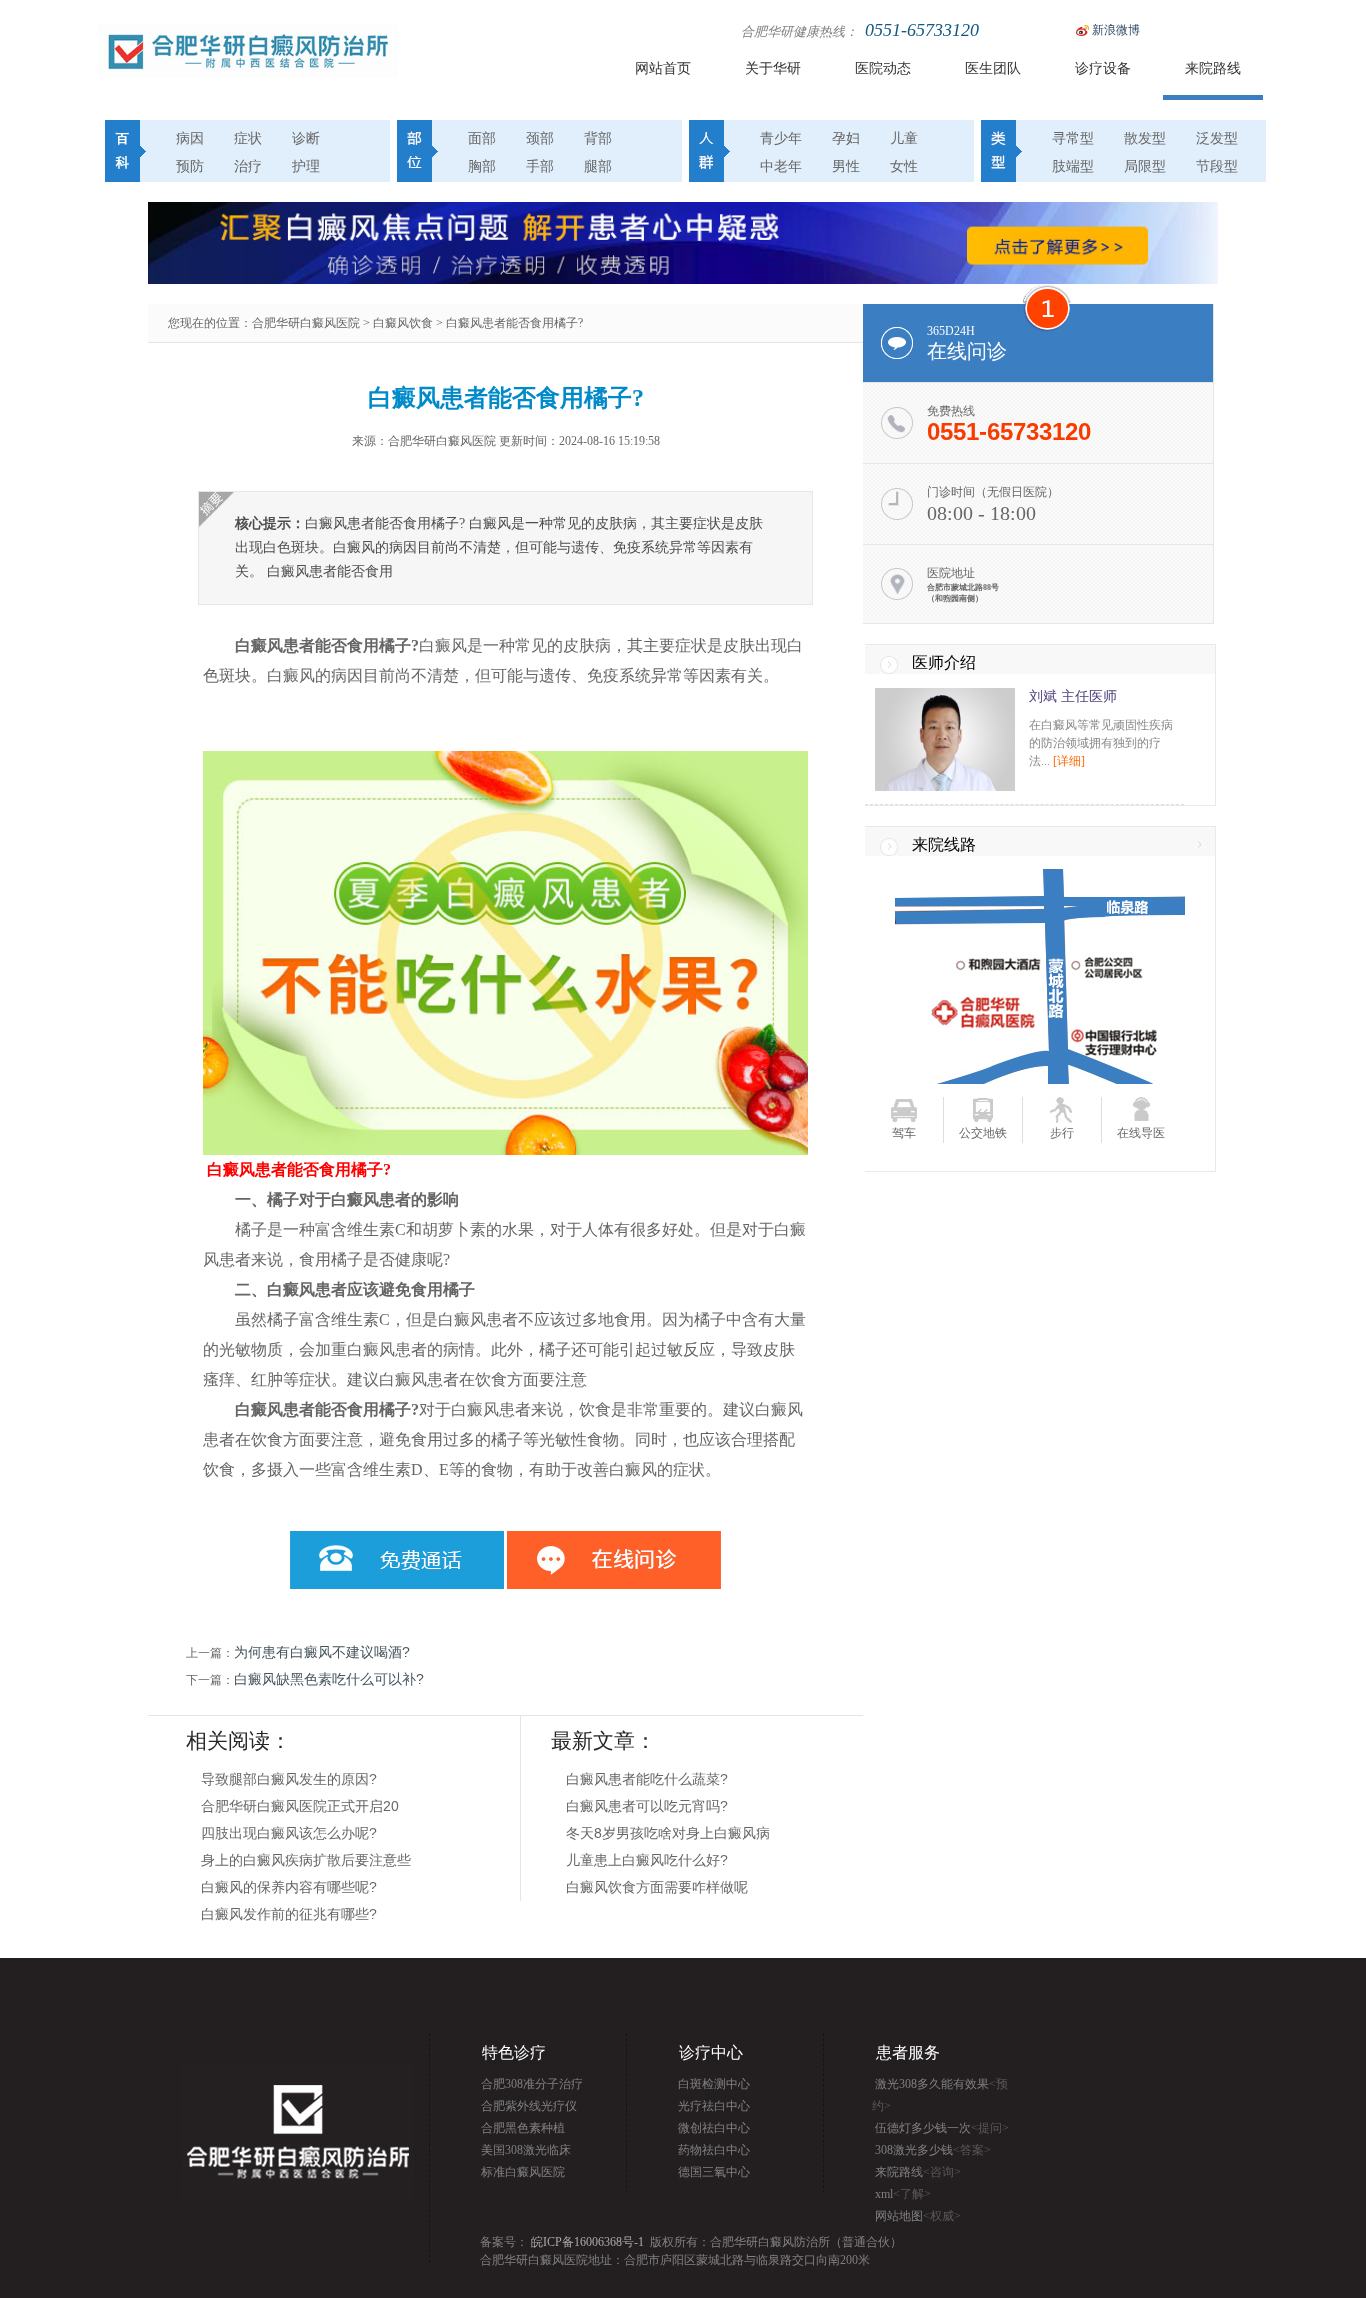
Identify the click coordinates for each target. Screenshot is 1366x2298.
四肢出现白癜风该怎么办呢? (289, 1833)
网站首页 (663, 68)
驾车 (904, 1133)
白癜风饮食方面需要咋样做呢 (657, 1887)
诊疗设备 (1103, 68)
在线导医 (1141, 1133)
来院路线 (1213, 68)
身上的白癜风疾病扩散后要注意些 (306, 1860)
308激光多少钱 (933, 2150)
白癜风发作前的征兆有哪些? (289, 1914)
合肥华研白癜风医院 (306, 323)
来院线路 (944, 844)
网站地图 (918, 2216)
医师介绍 (944, 662)
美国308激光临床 (526, 2150)
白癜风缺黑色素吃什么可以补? (329, 1679)
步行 (1062, 1133)
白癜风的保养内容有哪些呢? (289, 1887)
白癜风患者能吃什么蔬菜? (647, 1779)
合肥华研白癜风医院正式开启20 (300, 1806)
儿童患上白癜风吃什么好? (647, 1860)
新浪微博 (1116, 30)
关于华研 (773, 68)
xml (903, 2194)
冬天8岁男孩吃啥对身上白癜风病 (668, 1833)
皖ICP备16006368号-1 (587, 2242)
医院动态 (883, 68)
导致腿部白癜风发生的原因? (289, 1779)
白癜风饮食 (403, 323)
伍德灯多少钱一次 (942, 2128)
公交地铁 (983, 1133)
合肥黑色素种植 (523, 2128)
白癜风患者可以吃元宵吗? (647, 1806)
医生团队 (993, 68)
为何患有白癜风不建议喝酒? (322, 1652)
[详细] (1069, 761)
